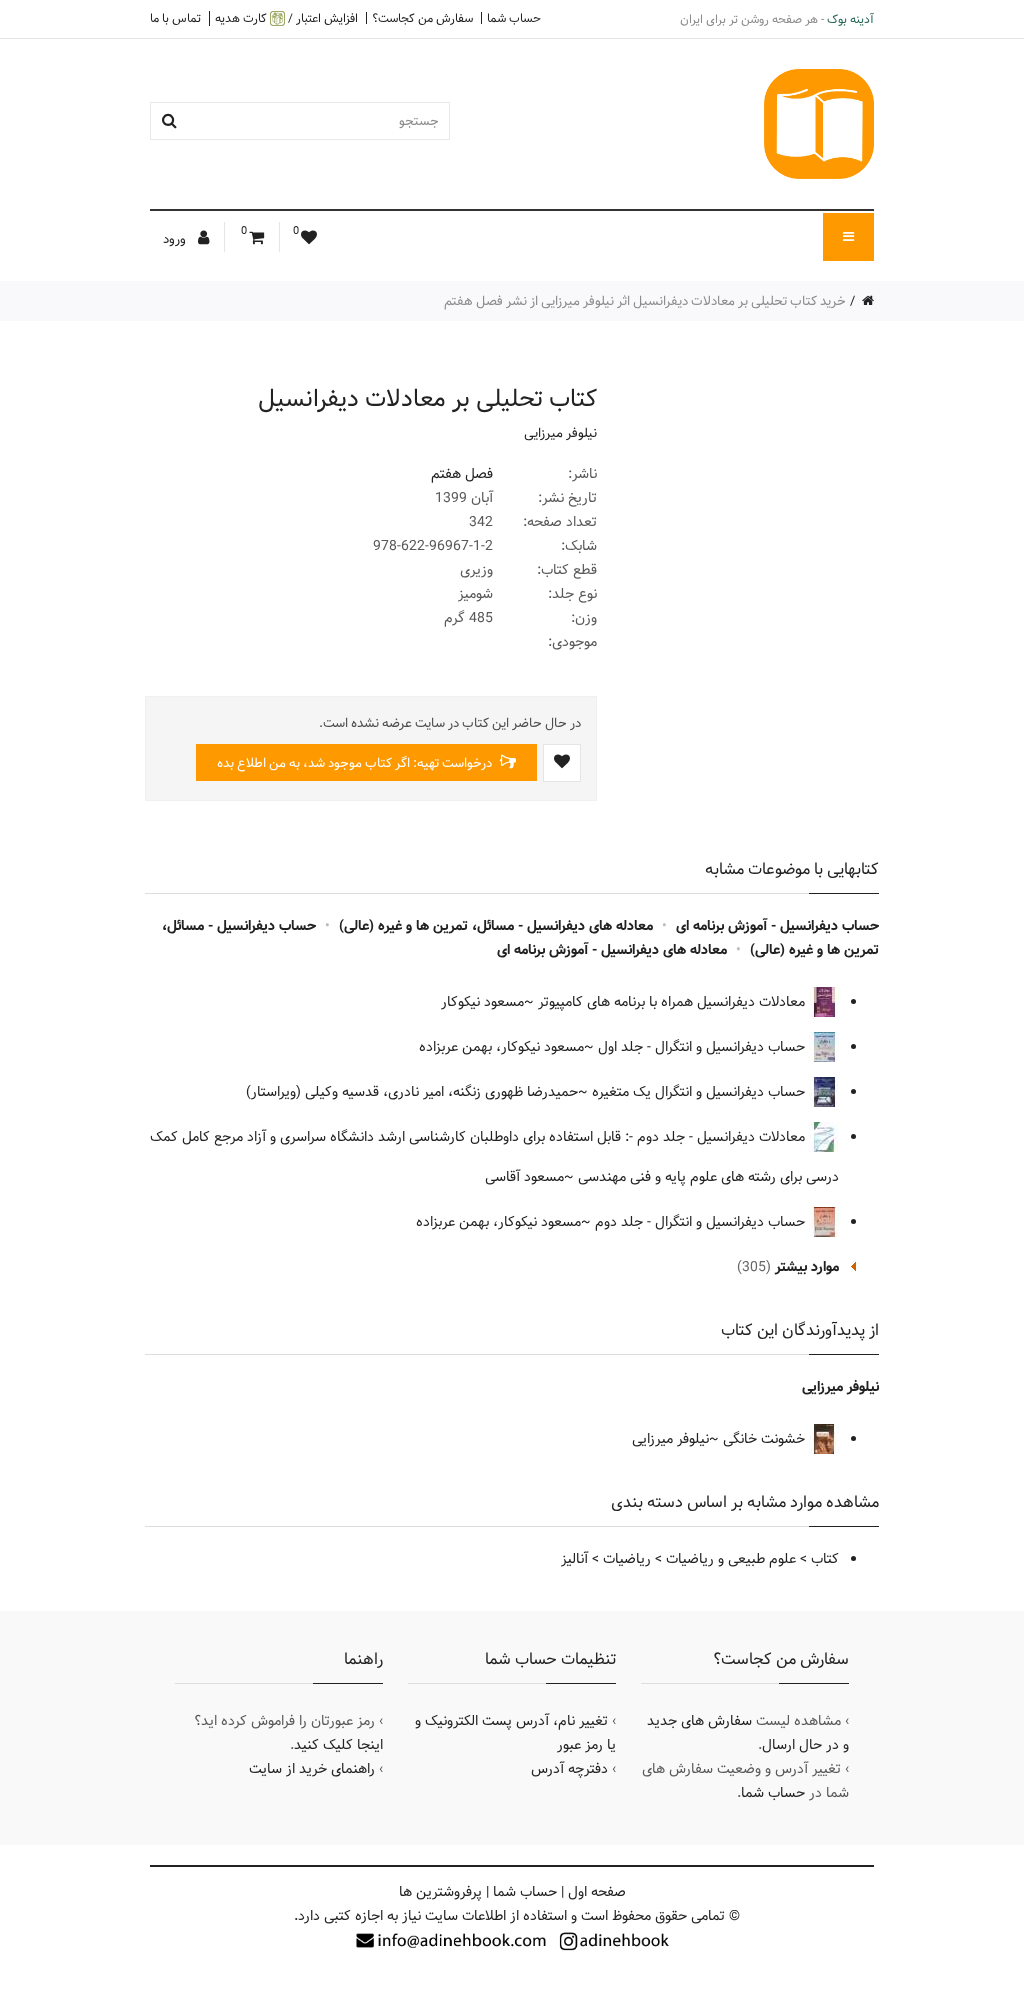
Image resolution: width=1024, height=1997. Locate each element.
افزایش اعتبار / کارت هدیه (286, 18)
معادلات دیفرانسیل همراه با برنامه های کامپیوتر (673, 1002)
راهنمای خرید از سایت (312, 1769)
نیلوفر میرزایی (560, 433)
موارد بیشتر (807, 1267)
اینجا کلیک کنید (338, 1745)
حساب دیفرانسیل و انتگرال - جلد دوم (702, 1222)
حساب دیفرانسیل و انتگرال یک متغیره (700, 1092)
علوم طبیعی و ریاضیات (731, 1559)
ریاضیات (627, 1559)
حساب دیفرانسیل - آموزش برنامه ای (777, 926)
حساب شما (514, 18)
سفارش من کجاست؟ (422, 18)
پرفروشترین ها (440, 1892)
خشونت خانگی (766, 1439)
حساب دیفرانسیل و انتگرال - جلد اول (703, 1047)
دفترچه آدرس (569, 1769)
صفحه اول (597, 1892)
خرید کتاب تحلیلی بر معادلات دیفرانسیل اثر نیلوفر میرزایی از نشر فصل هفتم (645, 301)
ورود (176, 239)
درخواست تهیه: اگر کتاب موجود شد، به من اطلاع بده (356, 763)
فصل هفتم (462, 474)
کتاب (825, 1559)
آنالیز (574, 1559)
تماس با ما (175, 18)
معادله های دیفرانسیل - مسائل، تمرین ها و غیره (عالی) (496, 926)
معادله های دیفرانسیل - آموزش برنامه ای (612, 950)
